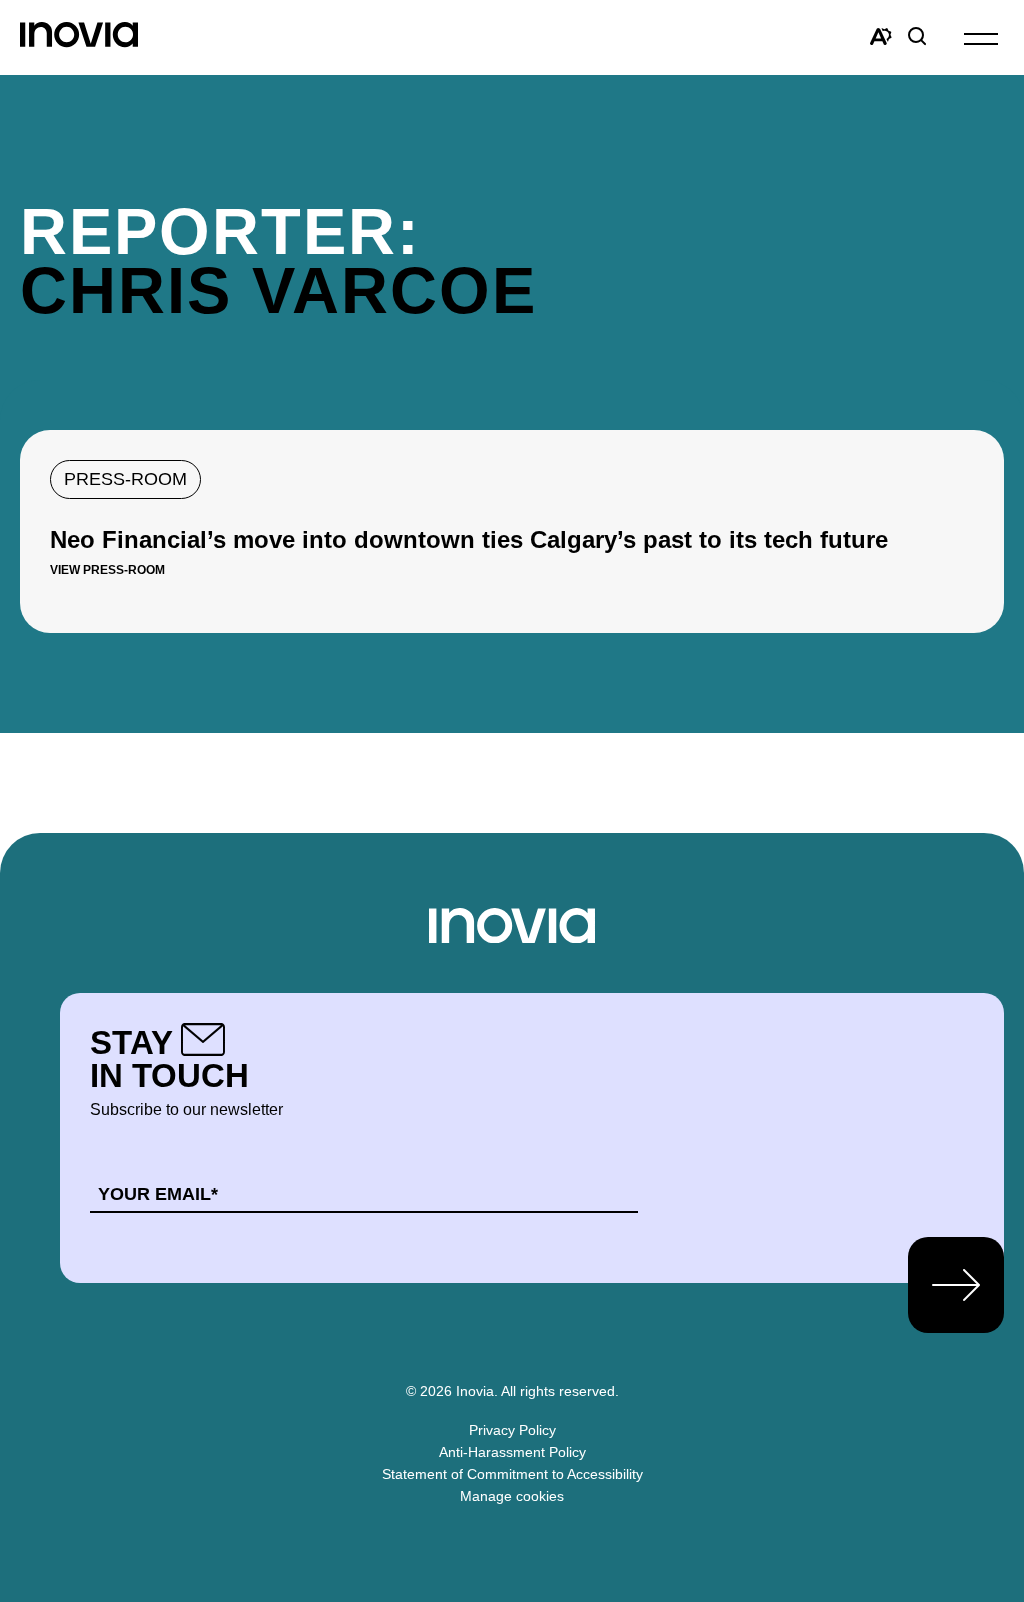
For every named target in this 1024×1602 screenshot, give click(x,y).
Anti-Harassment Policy (512, 1452)
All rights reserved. (560, 1391)
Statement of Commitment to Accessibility (512, 1474)
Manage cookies (512, 1496)
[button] (981, 37)
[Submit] (956, 1285)
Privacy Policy (512, 1430)
